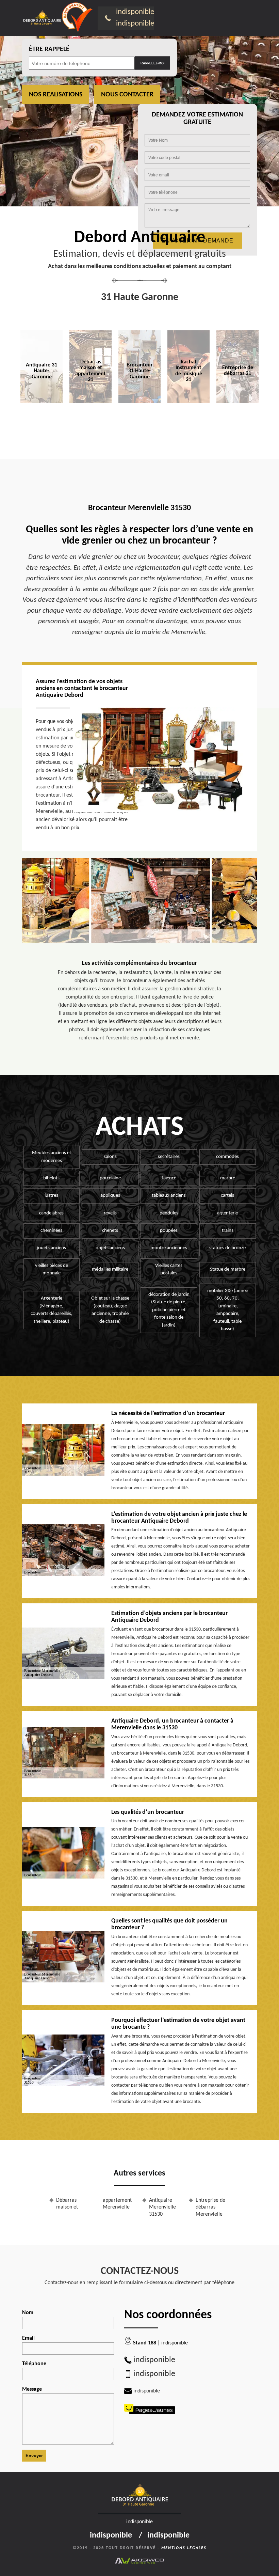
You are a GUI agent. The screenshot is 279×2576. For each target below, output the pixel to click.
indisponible (135, 12)
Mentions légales (184, 2548)
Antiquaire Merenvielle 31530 (162, 2208)
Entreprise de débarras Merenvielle (210, 2208)
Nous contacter (127, 95)
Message (32, 2389)
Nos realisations (56, 95)
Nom (28, 2313)
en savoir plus (91, 418)
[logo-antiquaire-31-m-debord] (42, 18)
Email (28, 2338)
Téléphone (34, 2364)
